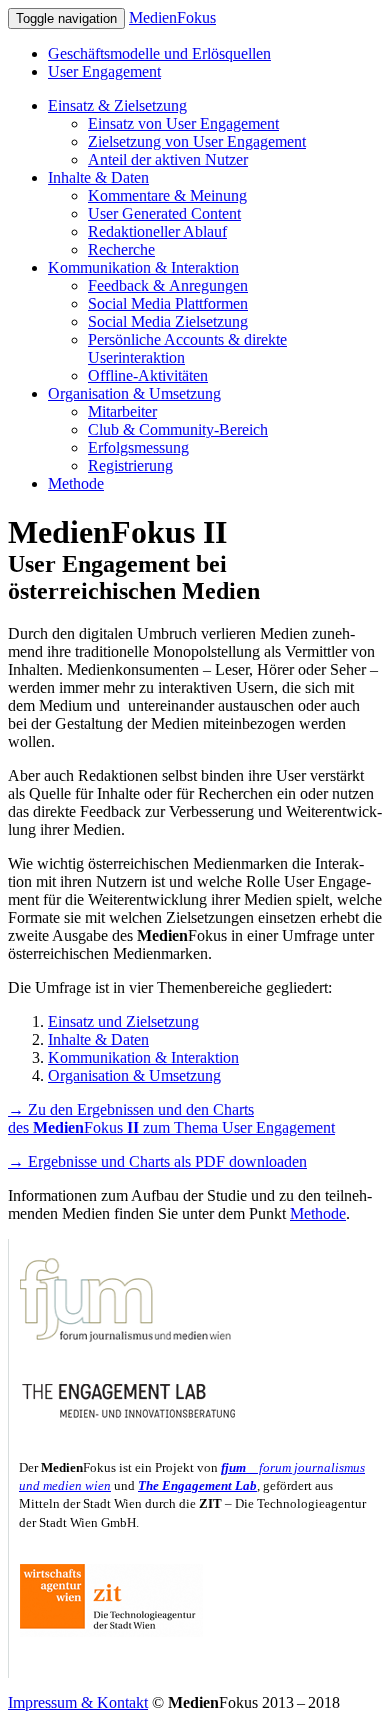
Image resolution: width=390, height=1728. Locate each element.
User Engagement (104, 71)
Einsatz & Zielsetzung (117, 105)
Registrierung (130, 465)
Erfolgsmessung (138, 447)
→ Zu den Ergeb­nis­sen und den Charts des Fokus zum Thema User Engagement (171, 1118)
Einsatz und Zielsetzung (123, 1021)
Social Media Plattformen (168, 303)
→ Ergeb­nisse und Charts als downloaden (157, 1161)
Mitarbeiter (122, 411)
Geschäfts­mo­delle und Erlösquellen (159, 53)
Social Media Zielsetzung (168, 321)
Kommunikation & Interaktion (143, 267)
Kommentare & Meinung (167, 195)
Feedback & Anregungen (168, 285)
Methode (76, 483)
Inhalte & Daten (98, 177)
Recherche (121, 249)
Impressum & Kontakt (78, 1702)
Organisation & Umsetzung (134, 393)
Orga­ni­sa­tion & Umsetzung (134, 1075)
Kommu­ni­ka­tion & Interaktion (143, 1057)
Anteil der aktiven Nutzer (168, 159)
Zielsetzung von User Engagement (197, 141)
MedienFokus (172, 17)
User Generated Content (164, 213)
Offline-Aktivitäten (148, 375)
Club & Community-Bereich (178, 429)
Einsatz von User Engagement (183, 123)
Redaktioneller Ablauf (157, 231)
